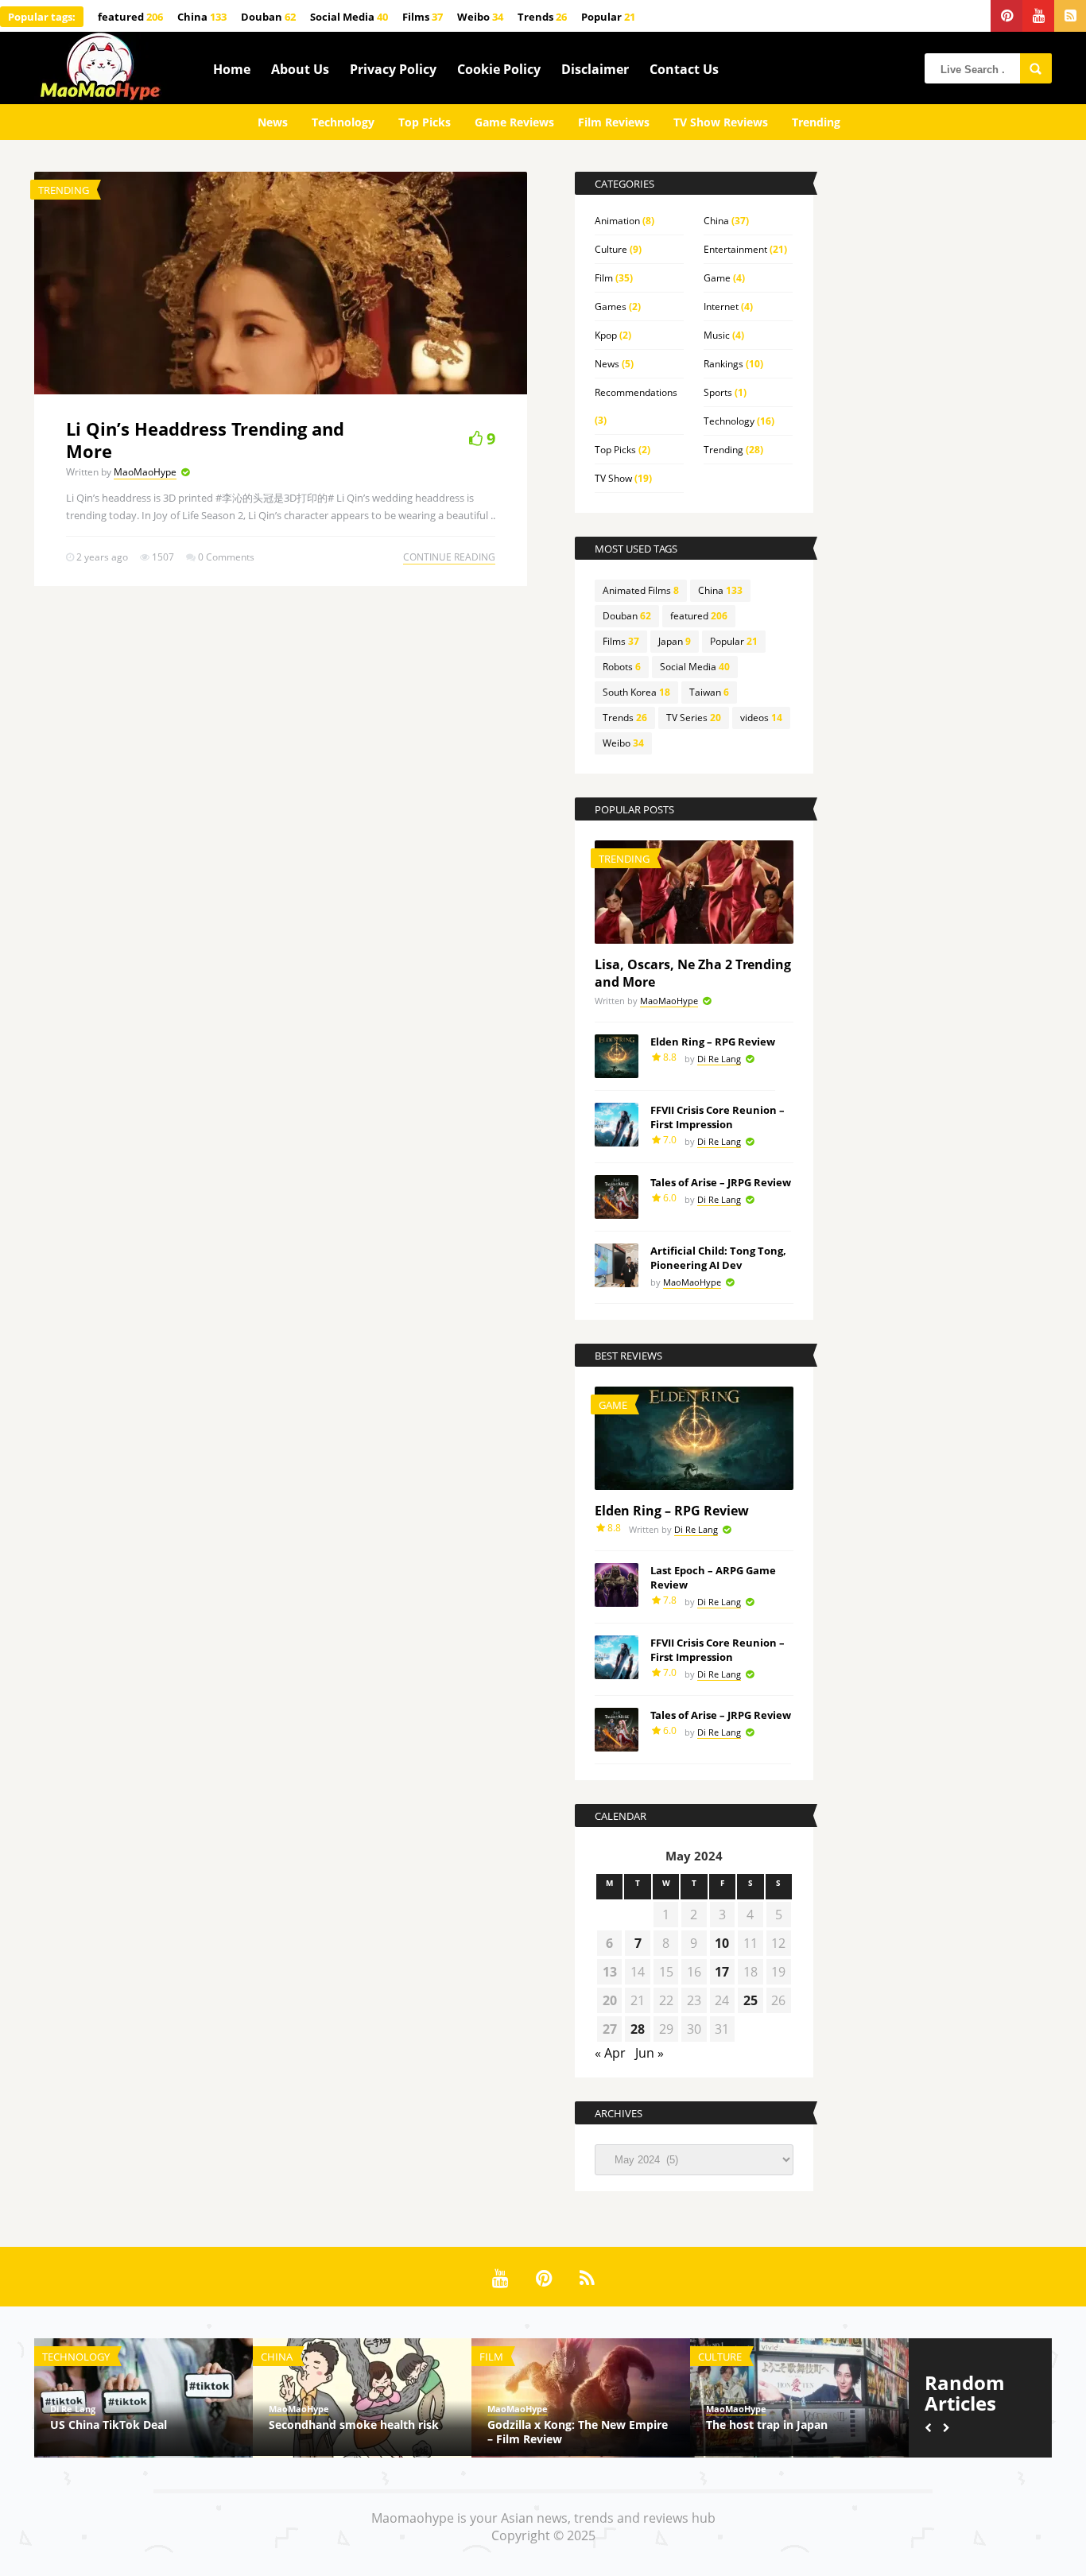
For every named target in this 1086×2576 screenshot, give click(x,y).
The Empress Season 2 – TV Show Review (140, 2432)
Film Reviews (614, 122)
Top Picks (425, 122)
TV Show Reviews (721, 122)
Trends (542, 17)
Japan (675, 641)
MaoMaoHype (145, 472)
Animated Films (641, 590)
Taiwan (709, 692)
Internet (721, 306)
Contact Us (684, 69)
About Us (300, 69)
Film (604, 278)
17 (722, 1972)
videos (761, 718)
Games (611, 306)
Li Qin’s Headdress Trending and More (205, 440)
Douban (268, 17)
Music (717, 335)
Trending (816, 122)
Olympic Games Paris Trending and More (353, 2432)
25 (751, 2000)
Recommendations (636, 392)
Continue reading (449, 557)
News (273, 122)
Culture (611, 249)
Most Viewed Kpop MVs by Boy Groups (791, 2432)
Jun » (650, 2053)
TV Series (694, 718)
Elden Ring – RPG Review (713, 1042)
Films (423, 17)
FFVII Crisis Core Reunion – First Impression (718, 1117)
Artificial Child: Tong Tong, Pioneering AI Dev (718, 1258)
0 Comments (226, 557)
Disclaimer (595, 69)
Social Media (349, 17)
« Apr (610, 2053)
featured (130, 17)
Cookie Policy (499, 69)
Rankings (723, 364)
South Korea (636, 692)
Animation (617, 221)
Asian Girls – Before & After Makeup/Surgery (562, 2432)
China (202, 17)
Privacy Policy (393, 69)
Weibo (480, 17)
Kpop (606, 335)
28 (638, 2029)
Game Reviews (514, 122)
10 (722, 1943)
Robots (622, 667)
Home (232, 69)
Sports (718, 392)
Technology (343, 122)
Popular (608, 17)
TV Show (613, 478)
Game (717, 278)
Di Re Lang (719, 1059)
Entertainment (735, 249)
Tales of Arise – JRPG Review (721, 1182)
